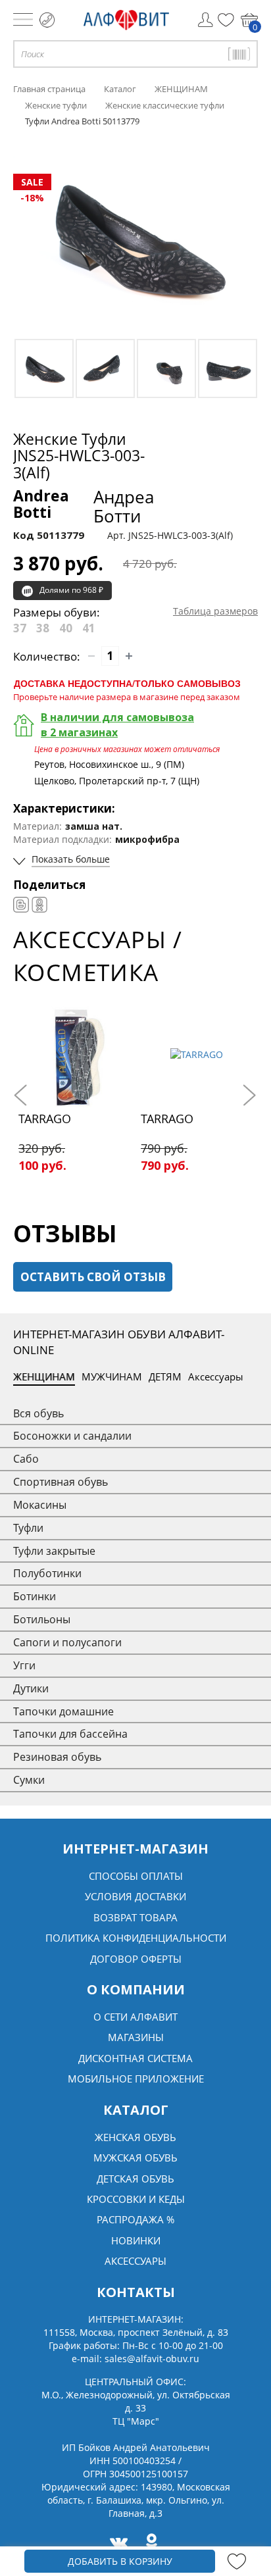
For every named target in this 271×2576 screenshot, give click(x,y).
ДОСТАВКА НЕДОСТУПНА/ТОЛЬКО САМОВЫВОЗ (127, 683)
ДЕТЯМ (165, 1376)
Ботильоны (42, 1619)
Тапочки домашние (63, 1711)
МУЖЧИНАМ (112, 1376)
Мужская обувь (135, 2158)
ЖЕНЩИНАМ (44, 1376)
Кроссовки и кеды (136, 2199)
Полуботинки (47, 1573)
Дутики (31, 1688)
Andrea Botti (84, 506)
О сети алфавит (135, 2017)
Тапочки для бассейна (70, 1734)
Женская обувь (135, 2137)
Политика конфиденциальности (136, 1938)
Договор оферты (136, 1959)
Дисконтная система (135, 2058)
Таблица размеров (215, 611)
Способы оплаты (136, 1876)
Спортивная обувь (61, 1482)
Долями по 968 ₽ (71, 590)
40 (66, 628)
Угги (24, 1665)
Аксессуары (216, 1376)
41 (89, 628)
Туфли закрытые (54, 1551)
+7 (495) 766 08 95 (47, 20)
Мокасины (40, 1505)
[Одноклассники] (39, 905)
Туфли (28, 1528)
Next (248, 1095)
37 (20, 628)
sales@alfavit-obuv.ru (152, 2359)
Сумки (29, 1780)
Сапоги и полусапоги (67, 1642)
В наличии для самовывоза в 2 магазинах (117, 725)
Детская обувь (135, 2179)
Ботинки (35, 1596)
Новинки (136, 2240)
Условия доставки (135, 1896)
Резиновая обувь (57, 1757)
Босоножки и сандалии (72, 1436)
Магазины (136, 2037)
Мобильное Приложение (136, 2079)
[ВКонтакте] (21, 905)
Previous (23, 1095)
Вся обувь (38, 1413)
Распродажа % (135, 2219)
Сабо (26, 1459)
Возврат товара (135, 1917)
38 (43, 628)
